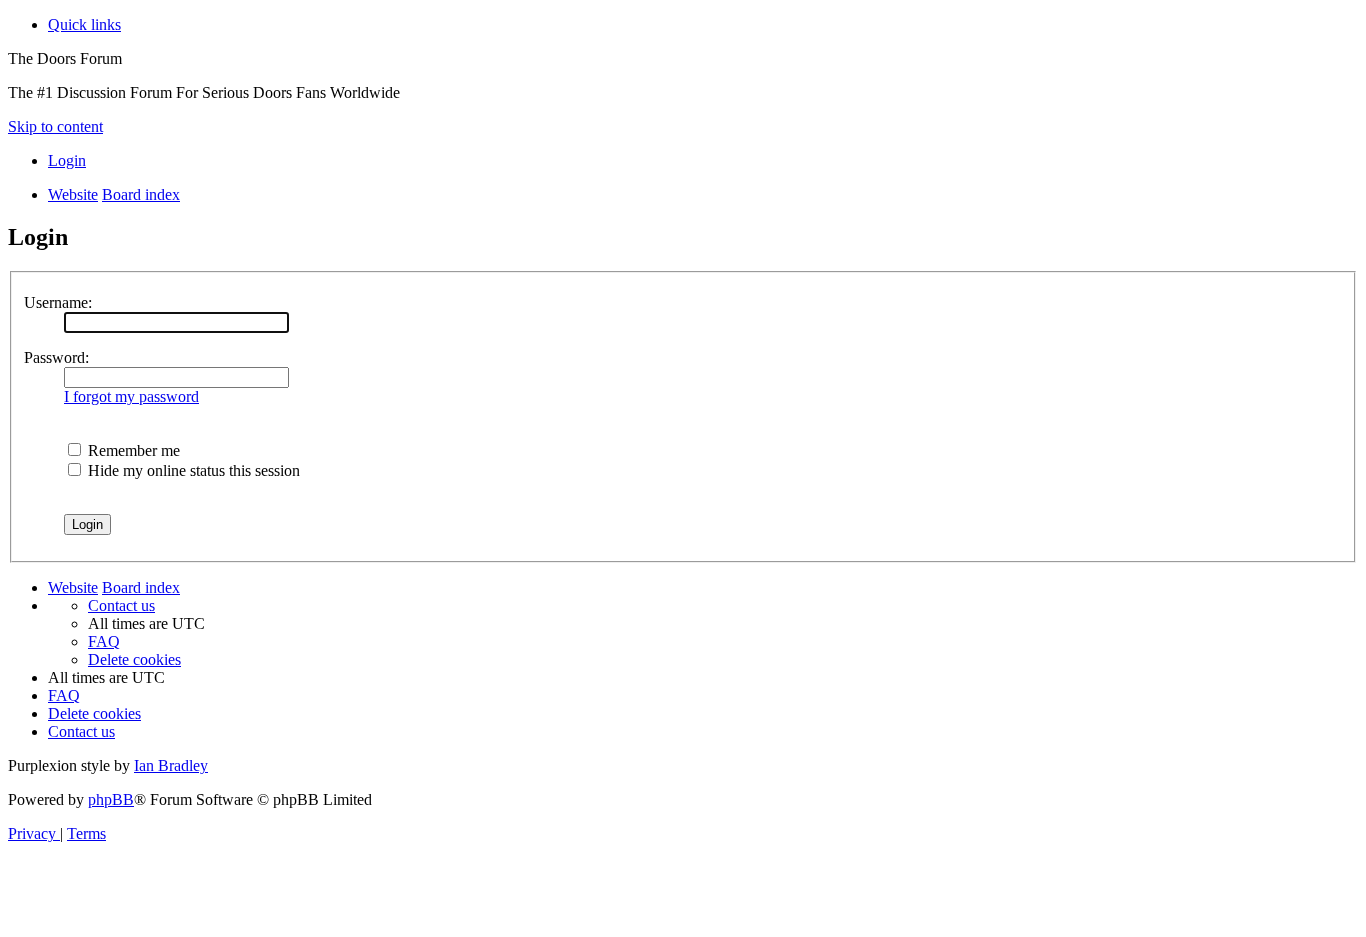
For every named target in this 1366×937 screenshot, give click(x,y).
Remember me (132, 450)
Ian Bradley (171, 765)
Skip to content (55, 126)
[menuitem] (67, 160)
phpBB (111, 799)
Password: (56, 357)
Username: (58, 302)
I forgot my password (131, 396)
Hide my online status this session (192, 470)
